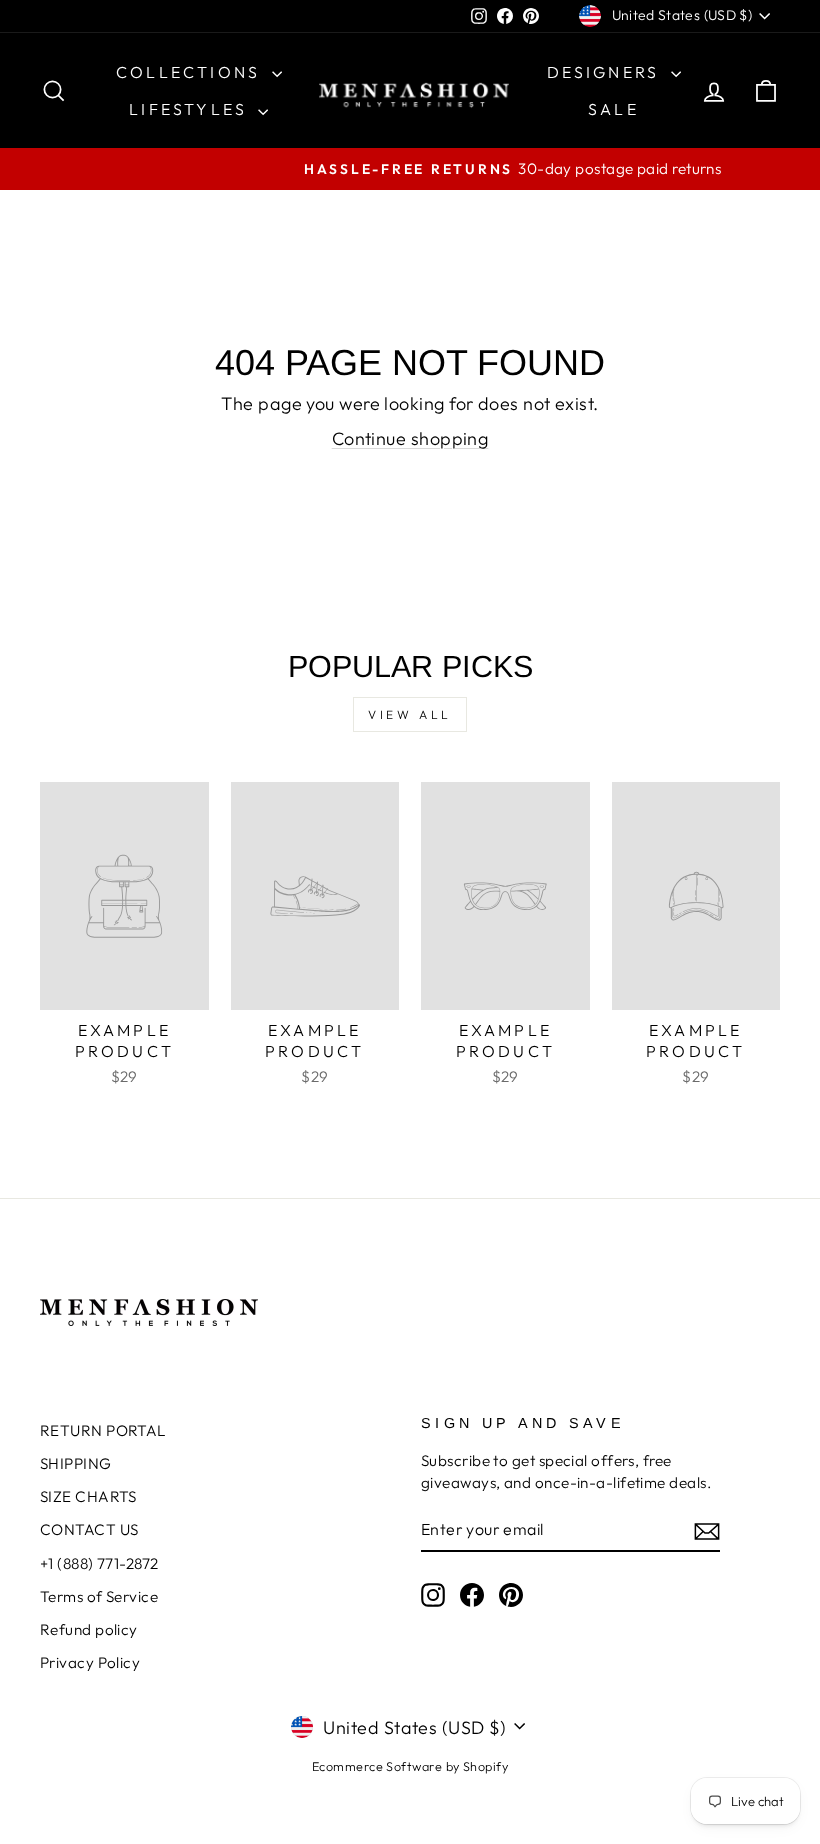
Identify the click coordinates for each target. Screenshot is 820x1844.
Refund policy (89, 1629)
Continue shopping (410, 438)
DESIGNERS (606, 72)
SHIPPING (76, 1463)
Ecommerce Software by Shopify (410, 1766)
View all (410, 714)
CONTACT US (89, 1529)
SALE (613, 109)
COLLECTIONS (191, 72)
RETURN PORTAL (103, 1430)
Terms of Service (99, 1596)
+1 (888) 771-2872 (99, 1563)
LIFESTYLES (191, 109)
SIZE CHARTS (88, 1496)
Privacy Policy (90, 1662)
